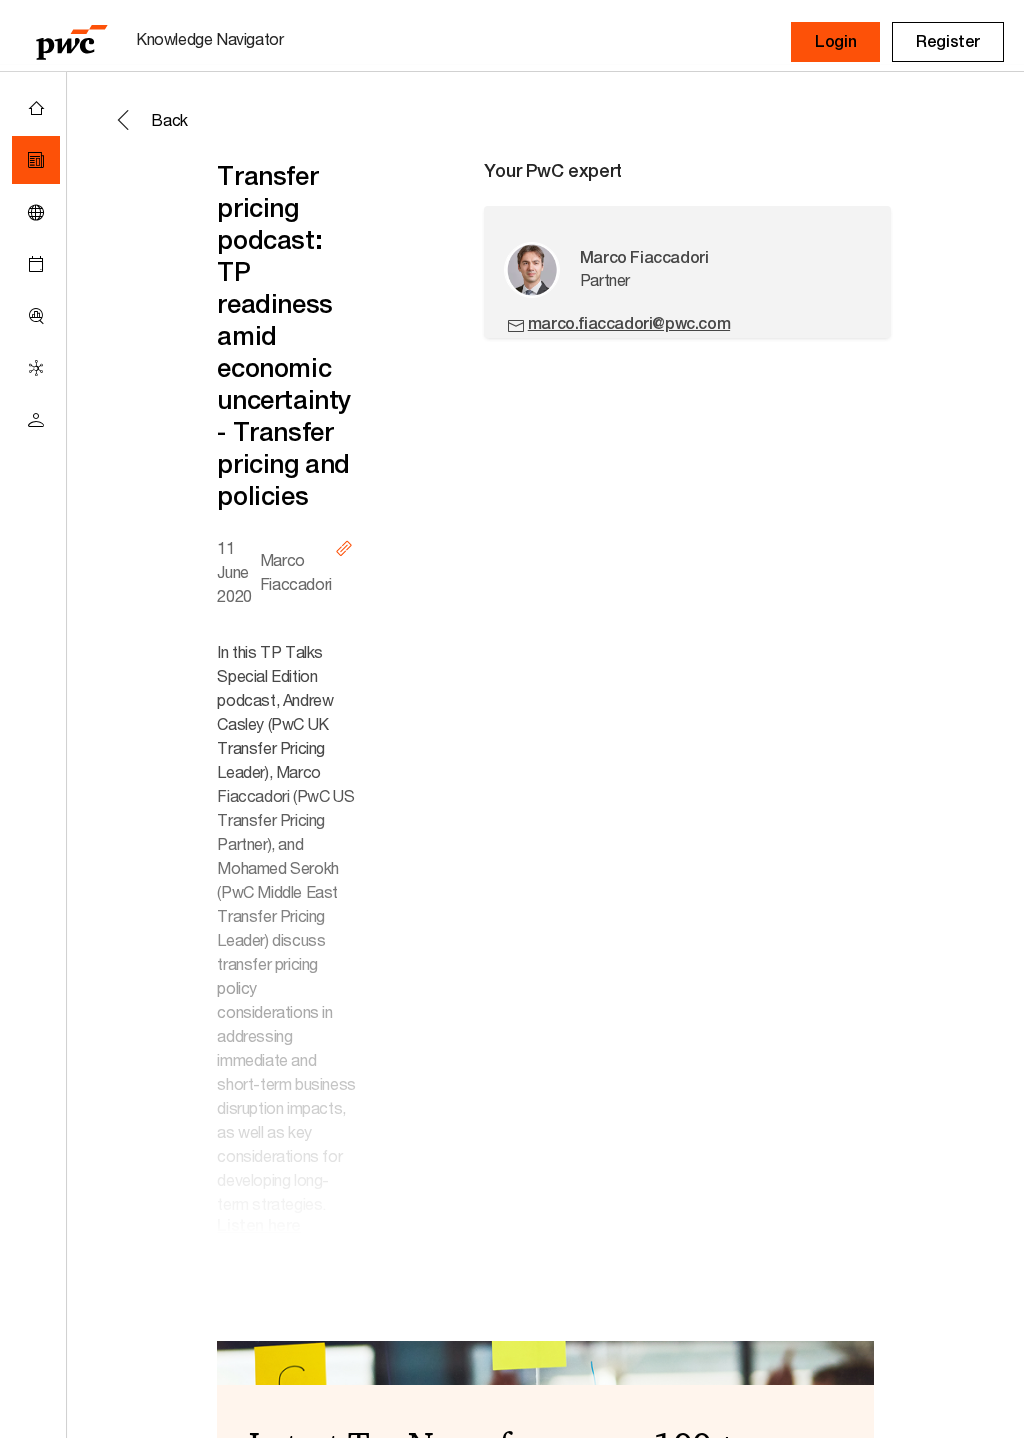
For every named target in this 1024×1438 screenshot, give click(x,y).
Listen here (259, 1225)
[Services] (36, 368)
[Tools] (36, 316)
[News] (36, 160)
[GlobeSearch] (36, 212)
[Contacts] (36, 420)
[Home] (36, 108)
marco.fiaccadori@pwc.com (629, 323)
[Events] (36, 264)
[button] (835, 42)
